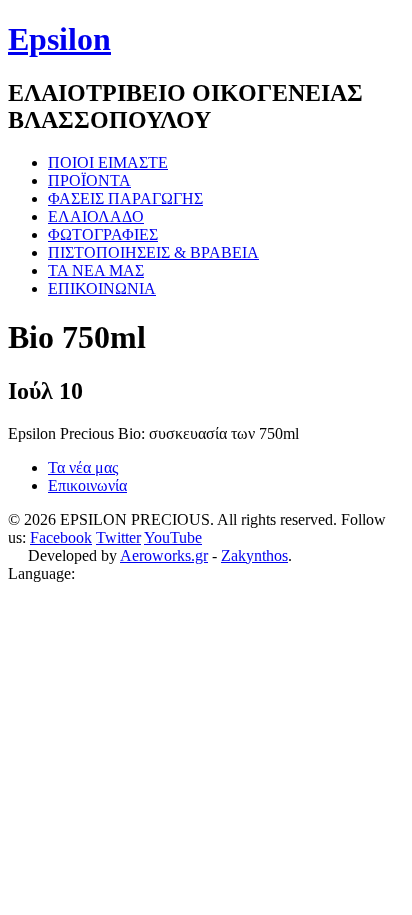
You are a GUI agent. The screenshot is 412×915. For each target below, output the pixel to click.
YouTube (173, 537)
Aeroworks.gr (164, 555)
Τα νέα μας (83, 467)
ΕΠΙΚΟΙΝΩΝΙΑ (102, 288)
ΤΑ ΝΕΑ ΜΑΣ (96, 270)
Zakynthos (254, 555)
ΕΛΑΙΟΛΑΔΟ (96, 216)
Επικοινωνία (87, 485)
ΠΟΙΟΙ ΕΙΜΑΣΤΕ (108, 162)
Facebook (61, 537)
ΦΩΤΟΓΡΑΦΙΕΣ (103, 234)
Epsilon (59, 39)
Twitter (118, 537)
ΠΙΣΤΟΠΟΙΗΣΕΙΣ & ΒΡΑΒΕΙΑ (153, 252)
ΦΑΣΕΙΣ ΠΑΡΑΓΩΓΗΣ (125, 198)
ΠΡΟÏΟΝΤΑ (89, 180)
